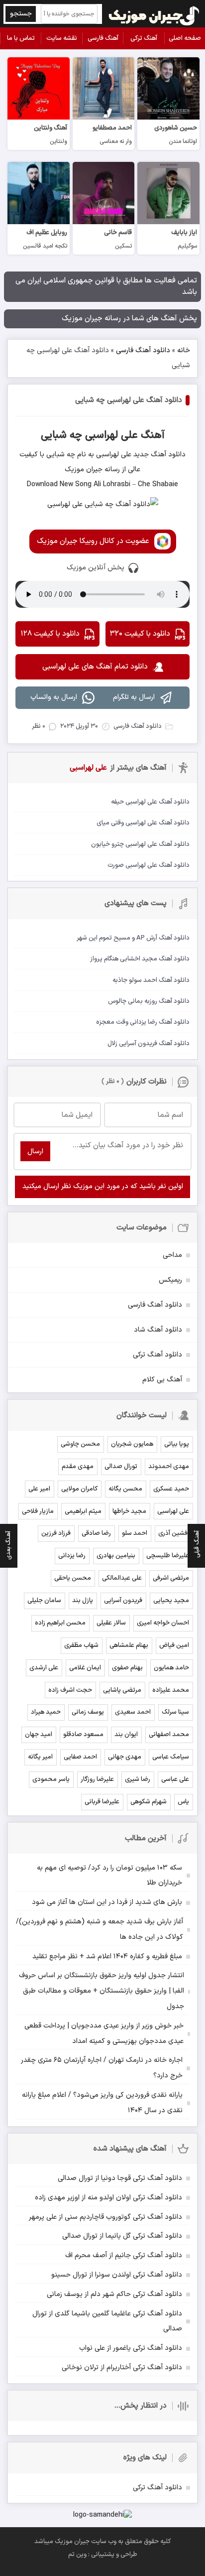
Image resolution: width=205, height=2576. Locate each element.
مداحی (172, 1255)
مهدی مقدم (78, 1467)
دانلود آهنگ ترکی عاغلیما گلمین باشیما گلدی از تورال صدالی (107, 2321)
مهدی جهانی (125, 1757)
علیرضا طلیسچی (168, 1556)
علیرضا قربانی (102, 1802)
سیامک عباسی (171, 1757)
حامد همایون (171, 1668)
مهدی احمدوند (169, 1467)
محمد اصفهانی (169, 1735)
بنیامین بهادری (116, 1556)
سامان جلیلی (44, 1601)
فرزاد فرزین (56, 1533)
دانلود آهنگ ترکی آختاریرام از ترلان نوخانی (122, 2368)
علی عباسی (175, 1779)
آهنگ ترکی (144, 38)
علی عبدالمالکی (122, 1578)
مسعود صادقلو (83, 1735)
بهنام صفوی (127, 1668)
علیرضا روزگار (97, 1779)
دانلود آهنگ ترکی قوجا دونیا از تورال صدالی (120, 2178)
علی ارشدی (44, 1668)
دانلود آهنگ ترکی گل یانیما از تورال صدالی (122, 2236)
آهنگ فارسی (103, 38)
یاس (183, 1802)
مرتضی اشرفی (171, 1578)
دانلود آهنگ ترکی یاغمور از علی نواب (131, 2348)
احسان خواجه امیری (163, 1623)
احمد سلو (135, 1533)
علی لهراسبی (173, 1511)
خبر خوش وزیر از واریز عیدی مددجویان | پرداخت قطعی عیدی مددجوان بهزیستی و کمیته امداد (104, 2034)
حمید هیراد (46, 1712)
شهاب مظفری (81, 1645)
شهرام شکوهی (149, 1802)
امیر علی (39, 1489)
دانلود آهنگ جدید (158, 455)
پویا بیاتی (177, 1444)
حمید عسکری (171, 1489)
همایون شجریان (132, 1444)
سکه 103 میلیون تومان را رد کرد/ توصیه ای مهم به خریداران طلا (109, 1876)
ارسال (35, 1152)
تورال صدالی (121, 1467)
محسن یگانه (125, 1489)
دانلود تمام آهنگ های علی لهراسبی (95, 667)
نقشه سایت (62, 38)
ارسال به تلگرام (134, 697)
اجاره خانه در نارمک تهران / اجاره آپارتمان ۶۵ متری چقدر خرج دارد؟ (102, 2068)
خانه (184, 350)
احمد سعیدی (133, 1712)
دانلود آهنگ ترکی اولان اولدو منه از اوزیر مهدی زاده (108, 2198)
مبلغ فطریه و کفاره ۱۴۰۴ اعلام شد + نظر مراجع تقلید (107, 1957)
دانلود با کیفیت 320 (140, 634)
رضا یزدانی (72, 1556)
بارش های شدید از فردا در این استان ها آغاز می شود (107, 1902)
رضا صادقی (96, 1533)
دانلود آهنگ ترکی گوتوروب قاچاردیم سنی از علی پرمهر (105, 2217)
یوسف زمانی (88, 1712)
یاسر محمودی (51, 1779)
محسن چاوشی (80, 1444)
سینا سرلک (175, 1712)
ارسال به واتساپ (54, 697)
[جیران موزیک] (154, 14)
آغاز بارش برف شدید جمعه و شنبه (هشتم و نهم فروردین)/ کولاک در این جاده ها (100, 1929)
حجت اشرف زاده (70, 1690)
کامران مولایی (79, 1489)
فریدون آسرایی (123, 1601)
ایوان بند (126, 1735)
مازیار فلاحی (38, 1511)
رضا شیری (138, 1779)
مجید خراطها (129, 1511)
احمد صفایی (80, 1757)
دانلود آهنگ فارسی (143, 350)
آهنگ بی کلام (162, 1380)
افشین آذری (174, 1533)
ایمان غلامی (85, 1668)
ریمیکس (170, 1280)
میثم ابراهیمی (83, 1511)
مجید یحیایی (171, 1601)
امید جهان (39, 1735)
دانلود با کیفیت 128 (50, 634)
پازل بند (83, 1601)
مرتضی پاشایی (122, 1690)
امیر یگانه (40, 1757)
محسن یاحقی (73, 1578)
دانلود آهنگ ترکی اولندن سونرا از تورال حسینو (117, 2275)
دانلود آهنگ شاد (158, 1330)
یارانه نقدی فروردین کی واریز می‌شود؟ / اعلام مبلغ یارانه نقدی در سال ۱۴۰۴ (102, 2103)
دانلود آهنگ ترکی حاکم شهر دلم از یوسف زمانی (114, 2294)
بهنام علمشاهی (129, 1645)
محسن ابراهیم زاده (60, 1623)
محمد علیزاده (171, 1690)
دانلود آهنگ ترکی (157, 1355)
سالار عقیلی (111, 1623)
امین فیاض (174, 1645)
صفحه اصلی (185, 38)
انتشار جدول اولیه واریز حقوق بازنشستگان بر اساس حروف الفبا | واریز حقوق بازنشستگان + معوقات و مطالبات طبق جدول (102, 1991)
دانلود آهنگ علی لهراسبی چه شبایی (129, 400)
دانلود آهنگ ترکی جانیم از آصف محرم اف (124, 2255)
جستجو (21, 14)
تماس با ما (21, 38)
